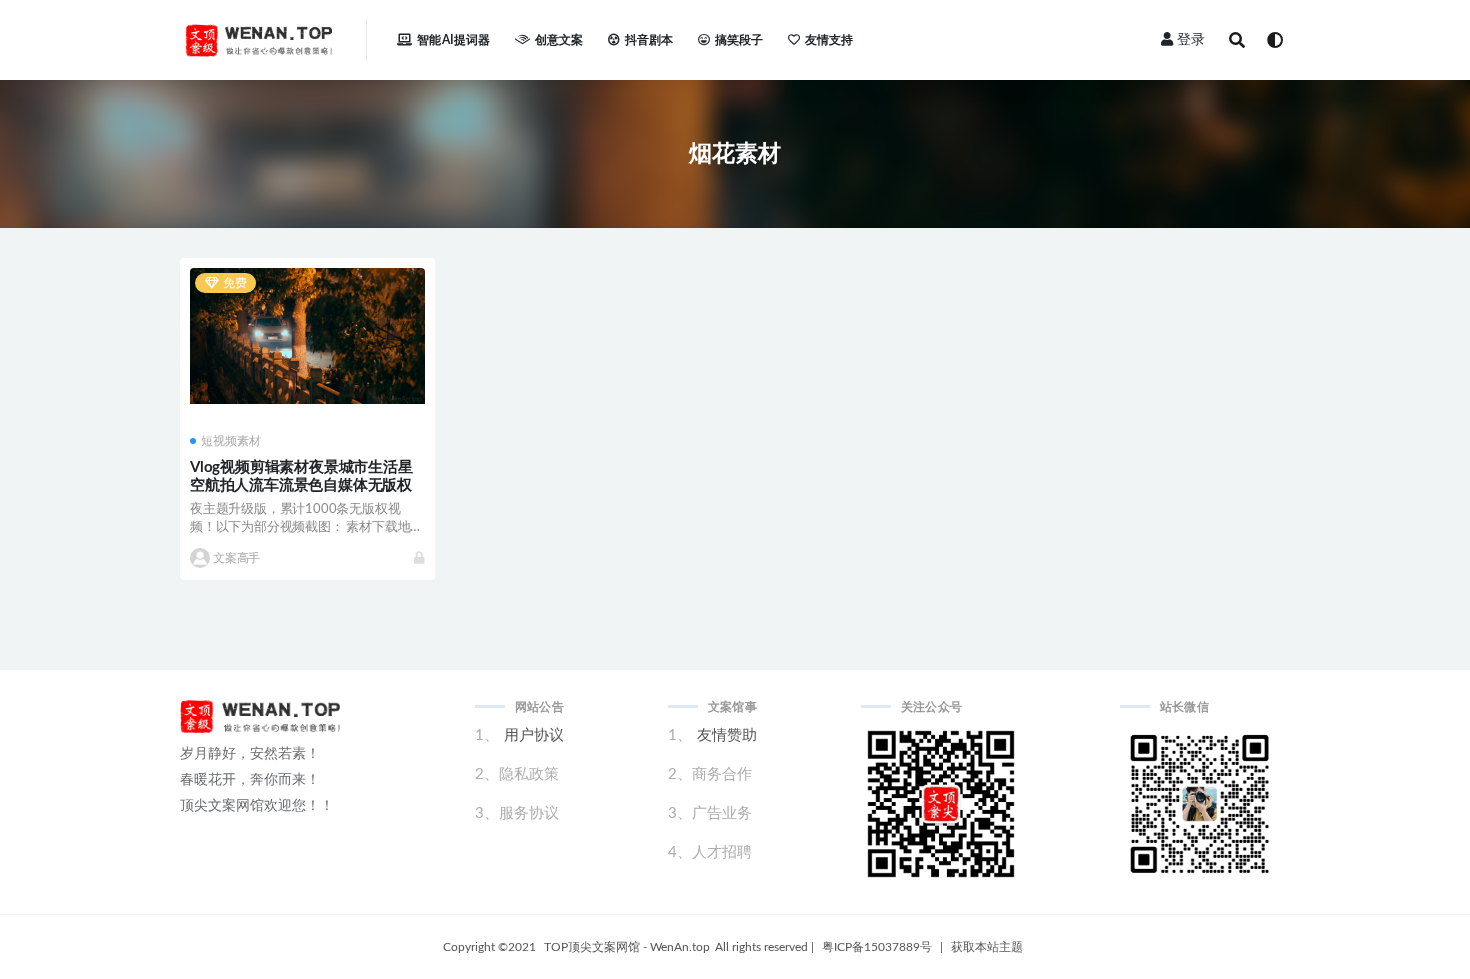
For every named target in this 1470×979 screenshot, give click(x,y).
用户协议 (534, 735)
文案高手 (236, 558)
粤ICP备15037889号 (877, 947)
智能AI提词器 (453, 40)
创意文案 (559, 40)
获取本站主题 (987, 947)
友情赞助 (727, 735)
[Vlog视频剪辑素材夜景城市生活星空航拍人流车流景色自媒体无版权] (307, 336)
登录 (1191, 40)
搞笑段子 (739, 40)
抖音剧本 (649, 40)
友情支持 (829, 40)
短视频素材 (231, 441)
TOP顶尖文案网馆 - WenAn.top (627, 947)
